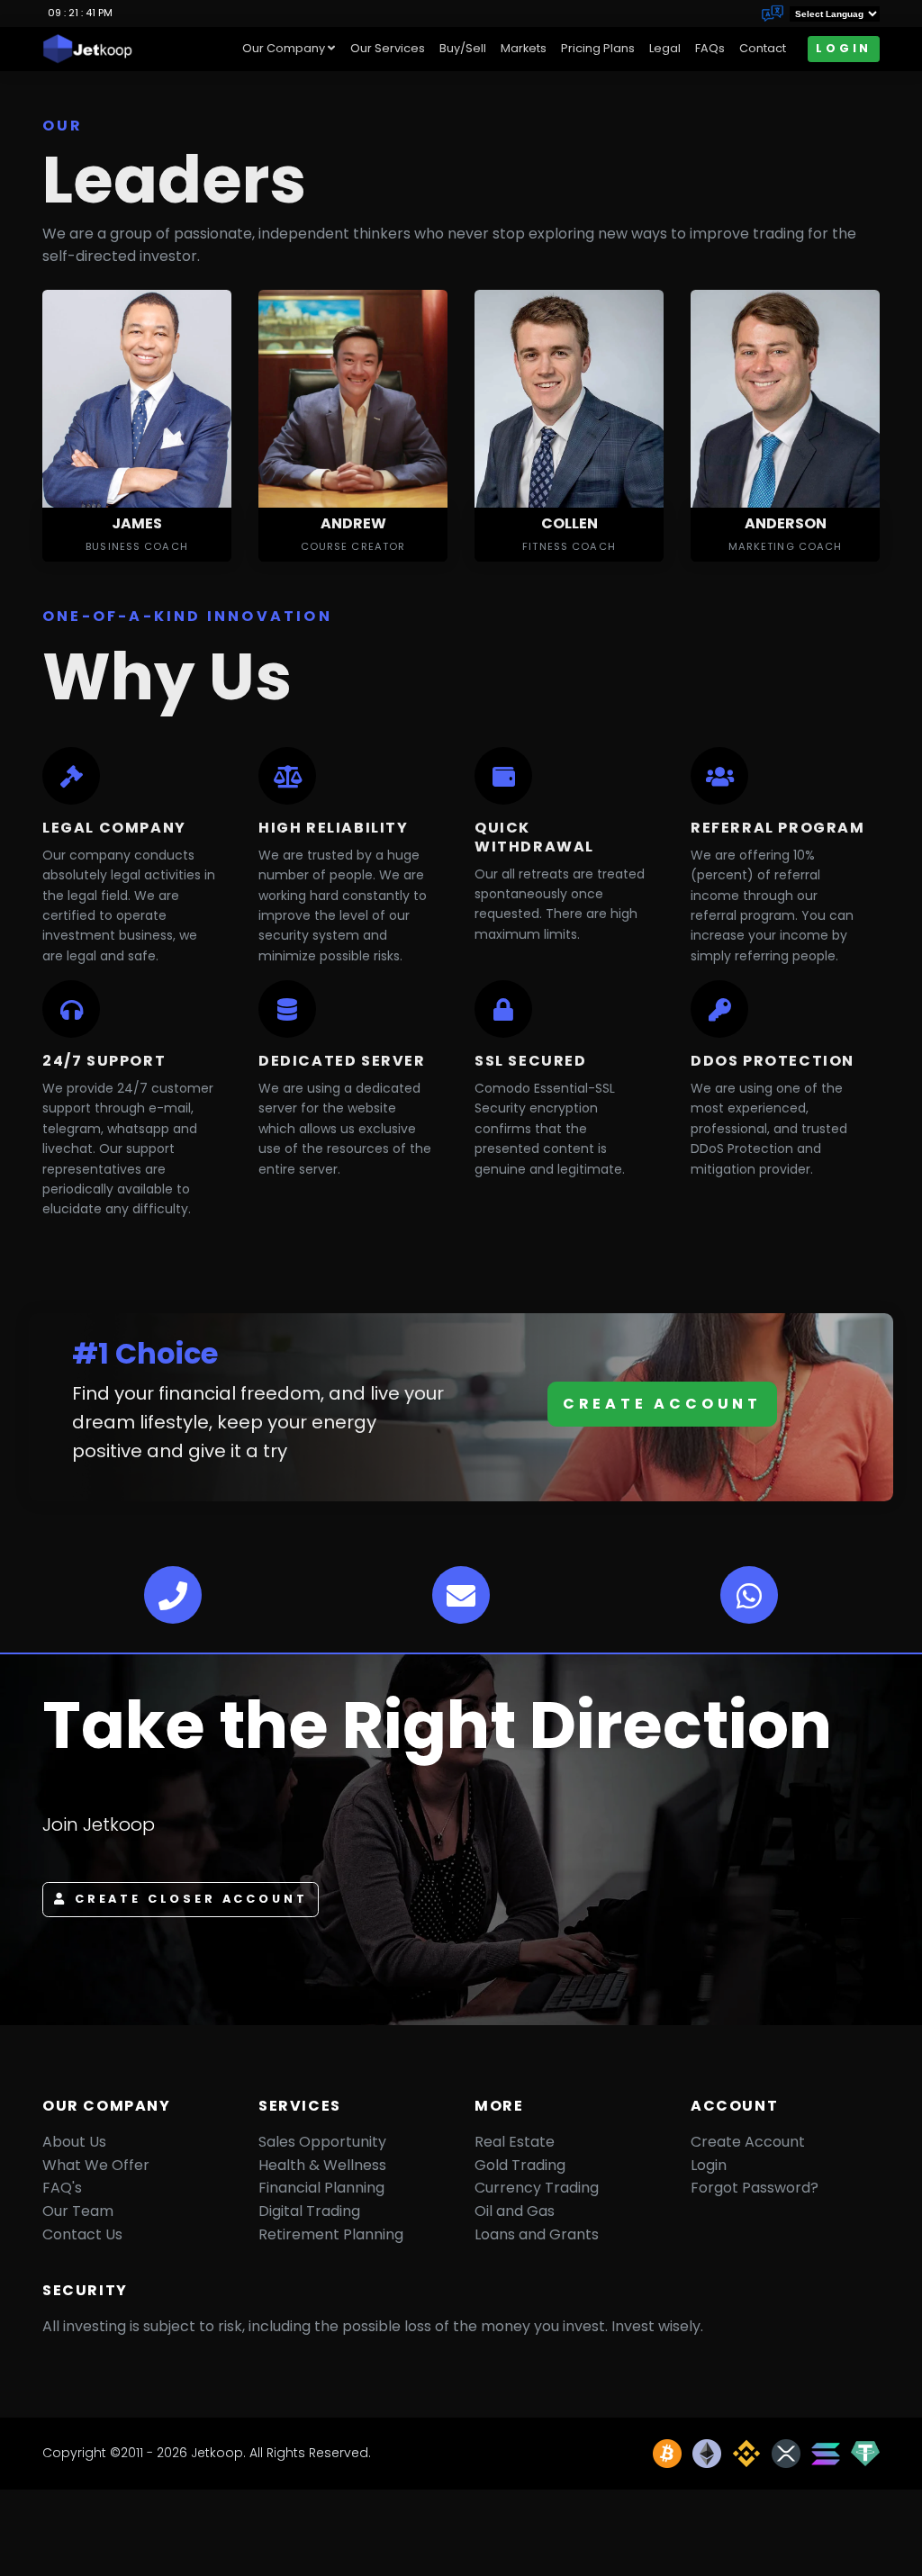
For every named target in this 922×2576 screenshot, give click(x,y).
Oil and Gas (515, 2211)
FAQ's (62, 2188)
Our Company (284, 48)
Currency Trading (537, 2188)
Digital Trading (309, 2211)
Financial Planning (321, 2188)
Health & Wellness (322, 2165)
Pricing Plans (598, 48)
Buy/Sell (463, 48)
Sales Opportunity (322, 2142)
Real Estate (515, 2142)
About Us (74, 2142)
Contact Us (82, 2234)
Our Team (78, 2211)
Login (844, 48)
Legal (665, 48)
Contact (763, 48)
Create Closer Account (191, 1899)
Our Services (388, 48)
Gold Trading (520, 2165)
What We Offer (96, 2165)
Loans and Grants (537, 2234)
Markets (524, 48)
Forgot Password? (755, 2188)
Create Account (662, 1404)
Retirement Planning (331, 2234)
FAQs (710, 48)
